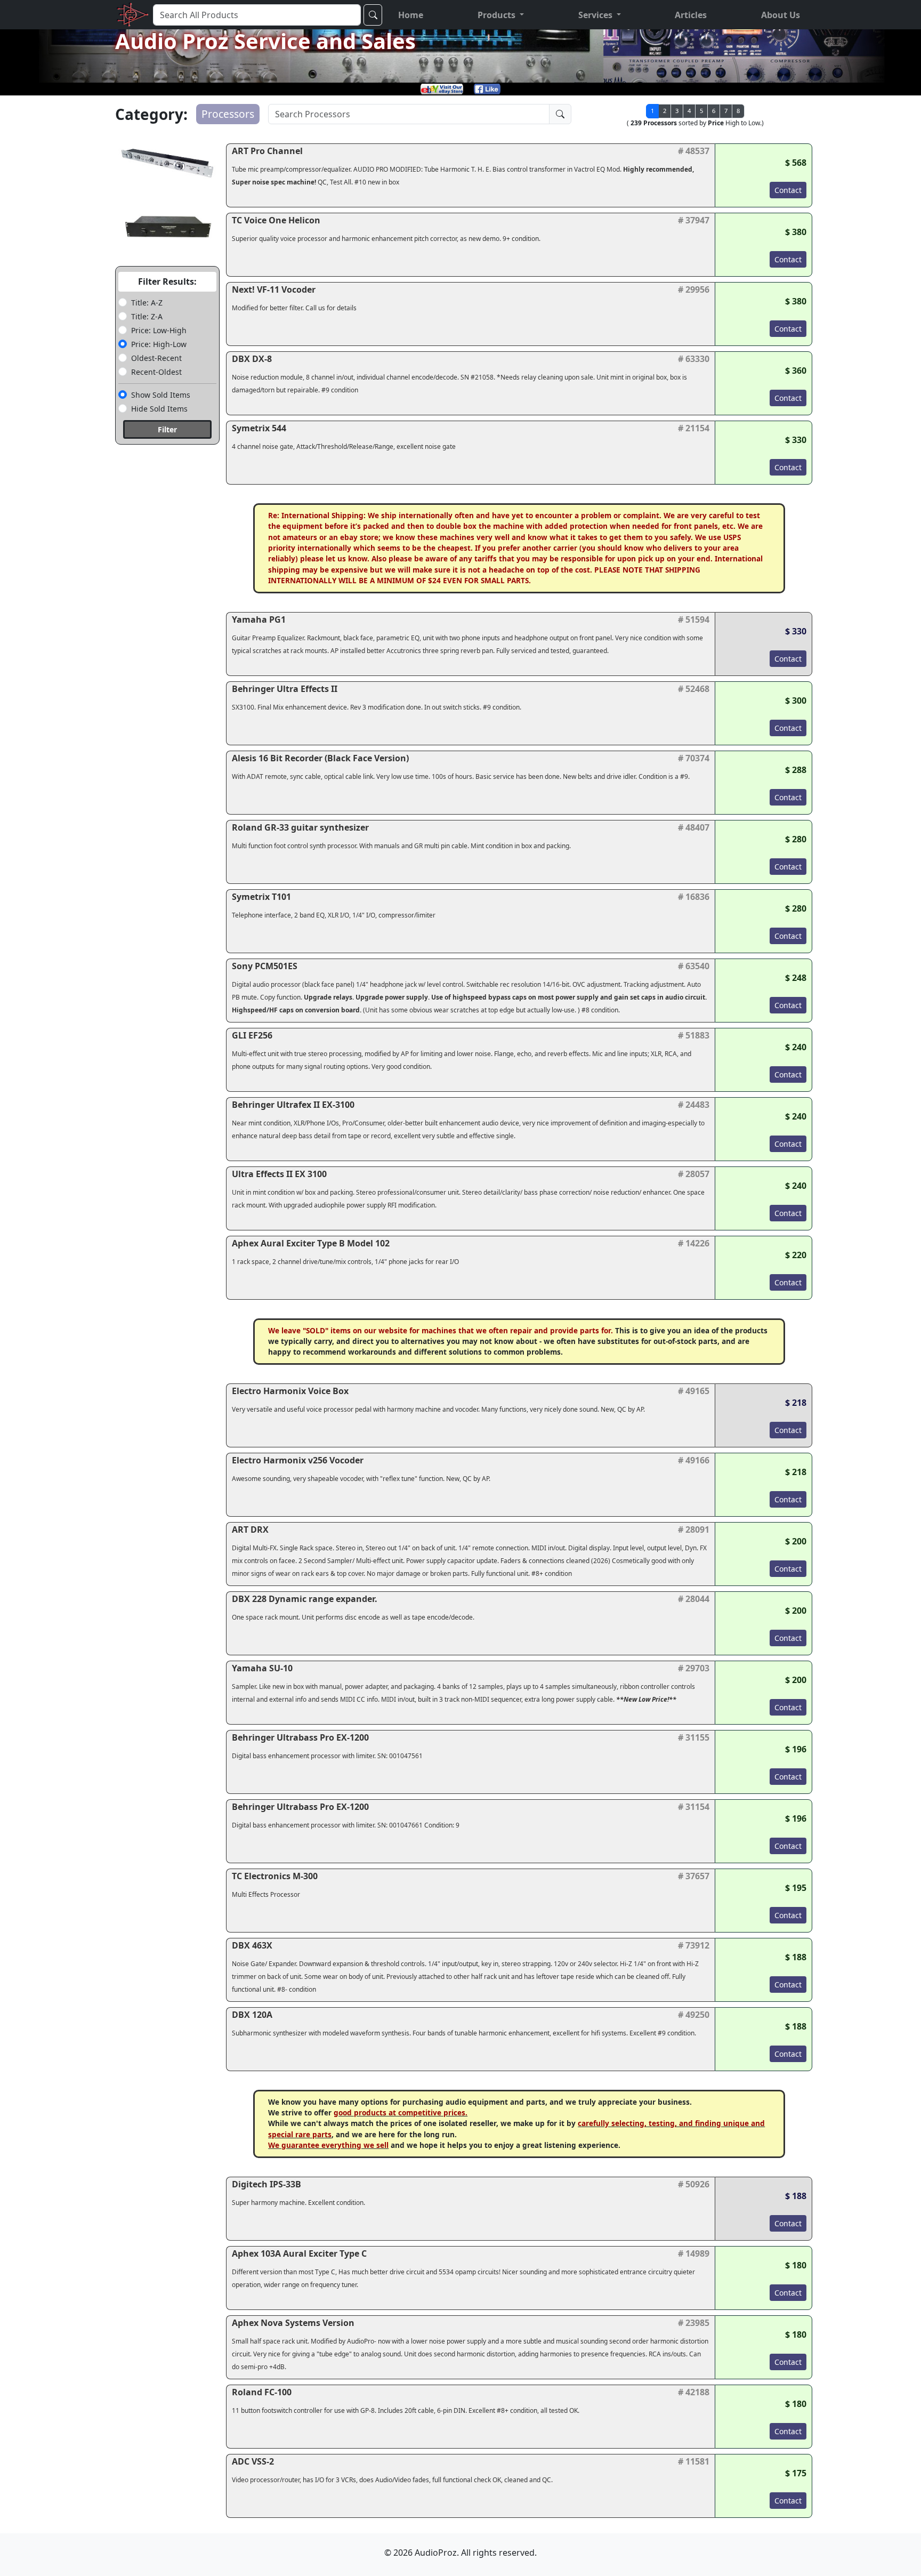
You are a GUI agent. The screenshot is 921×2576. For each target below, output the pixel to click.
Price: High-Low (159, 344)
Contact (788, 190)
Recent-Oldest (156, 372)
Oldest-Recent (156, 358)
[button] (501, 15)
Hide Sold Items (159, 409)
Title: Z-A (147, 316)
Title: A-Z (147, 303)
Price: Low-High (159, 330)
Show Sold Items (161, 395)
